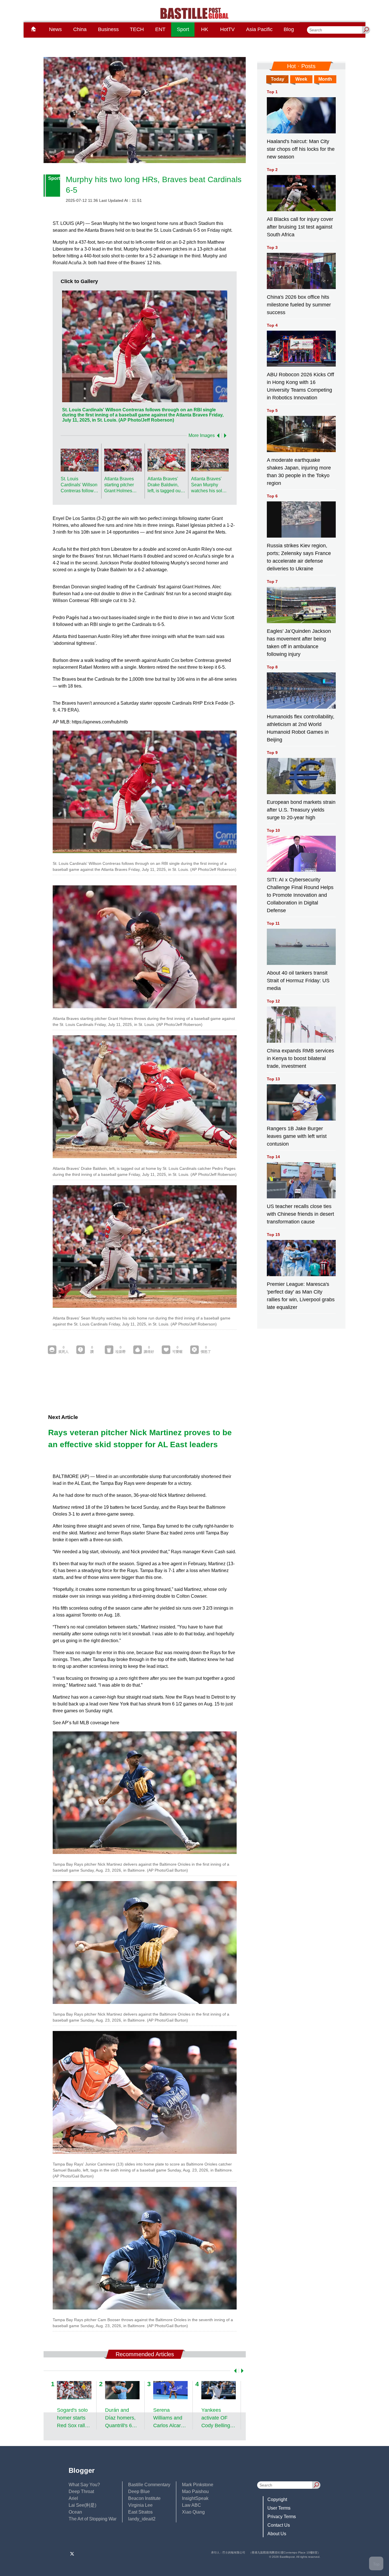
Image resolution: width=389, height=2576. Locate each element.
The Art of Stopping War (93, 2519)
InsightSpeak (195, 2498)
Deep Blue (139, 2491)
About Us (277, 2534)
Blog (289, 29)
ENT (160, 29)
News (55, 29)
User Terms (279, 2508)
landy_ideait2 (142, 2519)
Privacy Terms (282, 2517)
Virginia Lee (140, 2505)
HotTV (227, 29)
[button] (217, 436)
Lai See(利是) (82, 2505)
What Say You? (84, 2485)
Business (108, 29)
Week (301, 79)
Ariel (73, 2498)
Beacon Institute (144, 2498)
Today (278, 79)
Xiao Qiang (193, 2512)
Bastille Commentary (149, 2485)
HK (205, 29)
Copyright (277, 2499)
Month (325, 79)
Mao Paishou (195, 2491)
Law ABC (192, 2505)
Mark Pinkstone (198, 2485)
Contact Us (279, 2525)
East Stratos (140, 2512)
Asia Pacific (259, 29)
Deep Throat (81, 2491)
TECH (137, 29)
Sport (183, 29)
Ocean (75, 2512)
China (80, 29)
